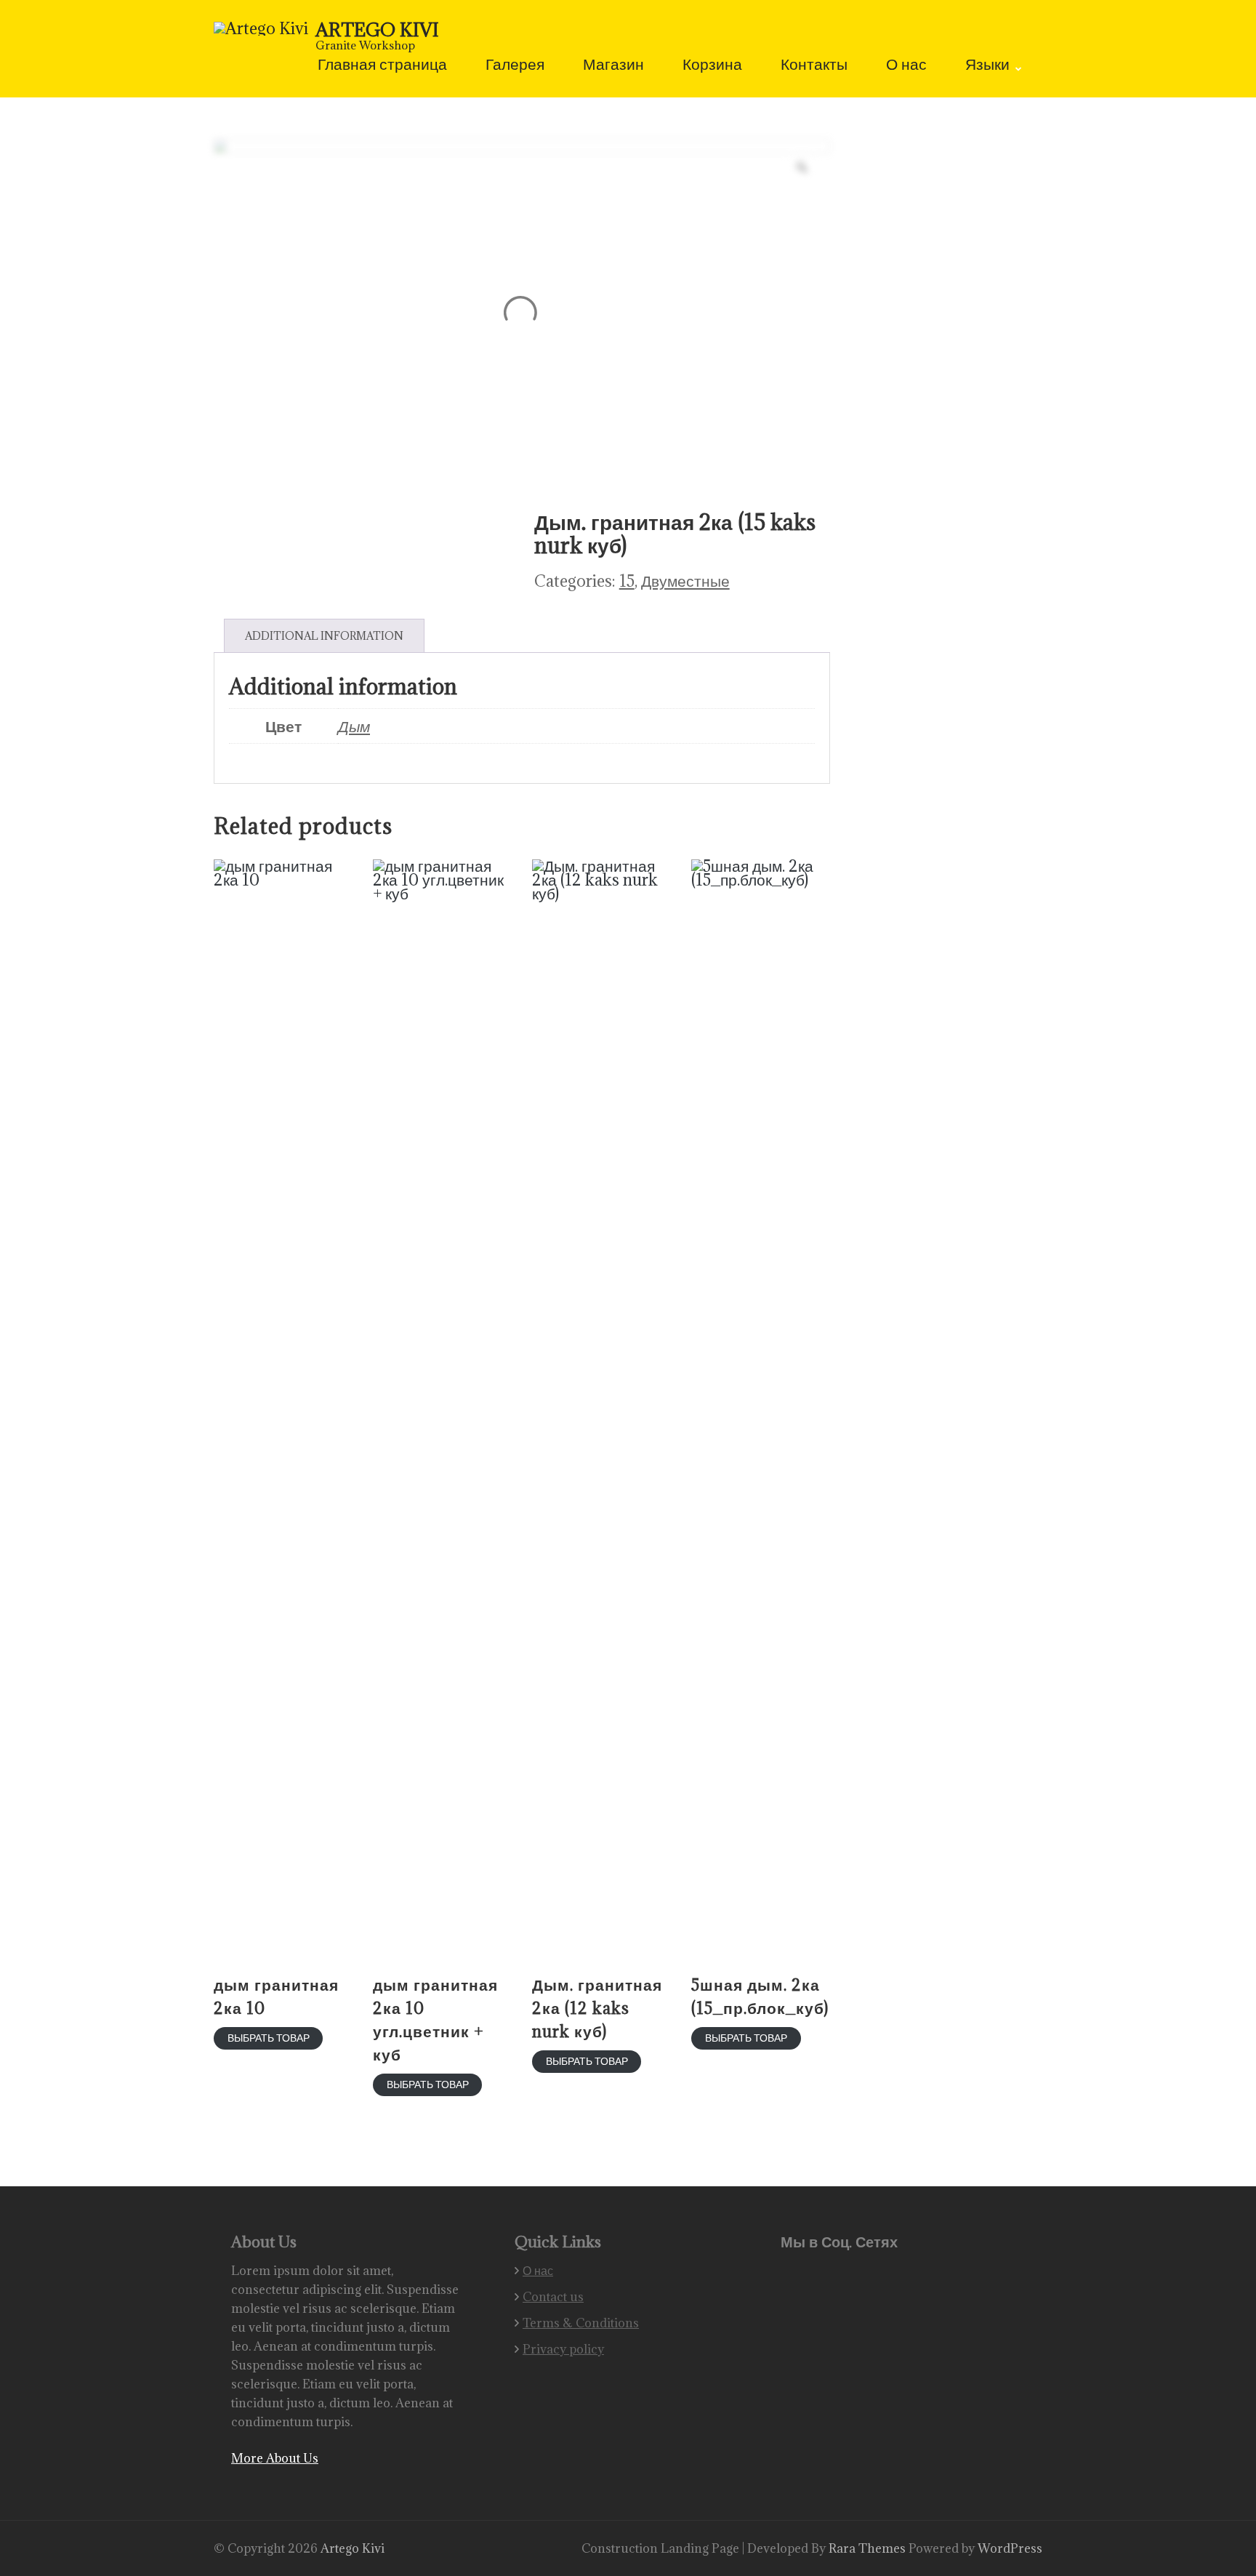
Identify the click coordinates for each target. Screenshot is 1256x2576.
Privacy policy (563, 2349)
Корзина (712, 66)
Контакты (814, 66)
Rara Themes (869, 2548)
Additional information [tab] (324, 636)
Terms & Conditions (581, 2323)
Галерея (515, 66)
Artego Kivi (377, 29)
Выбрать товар (269, 2038)
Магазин (613, 66)
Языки (987, 66)
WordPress (1010, 2548)
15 (627, 581)
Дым (354, 726)
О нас (906, 66)
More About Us (275, 2458)
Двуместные (685, 581)
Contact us (553, 2297)
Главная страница (382, 66)
